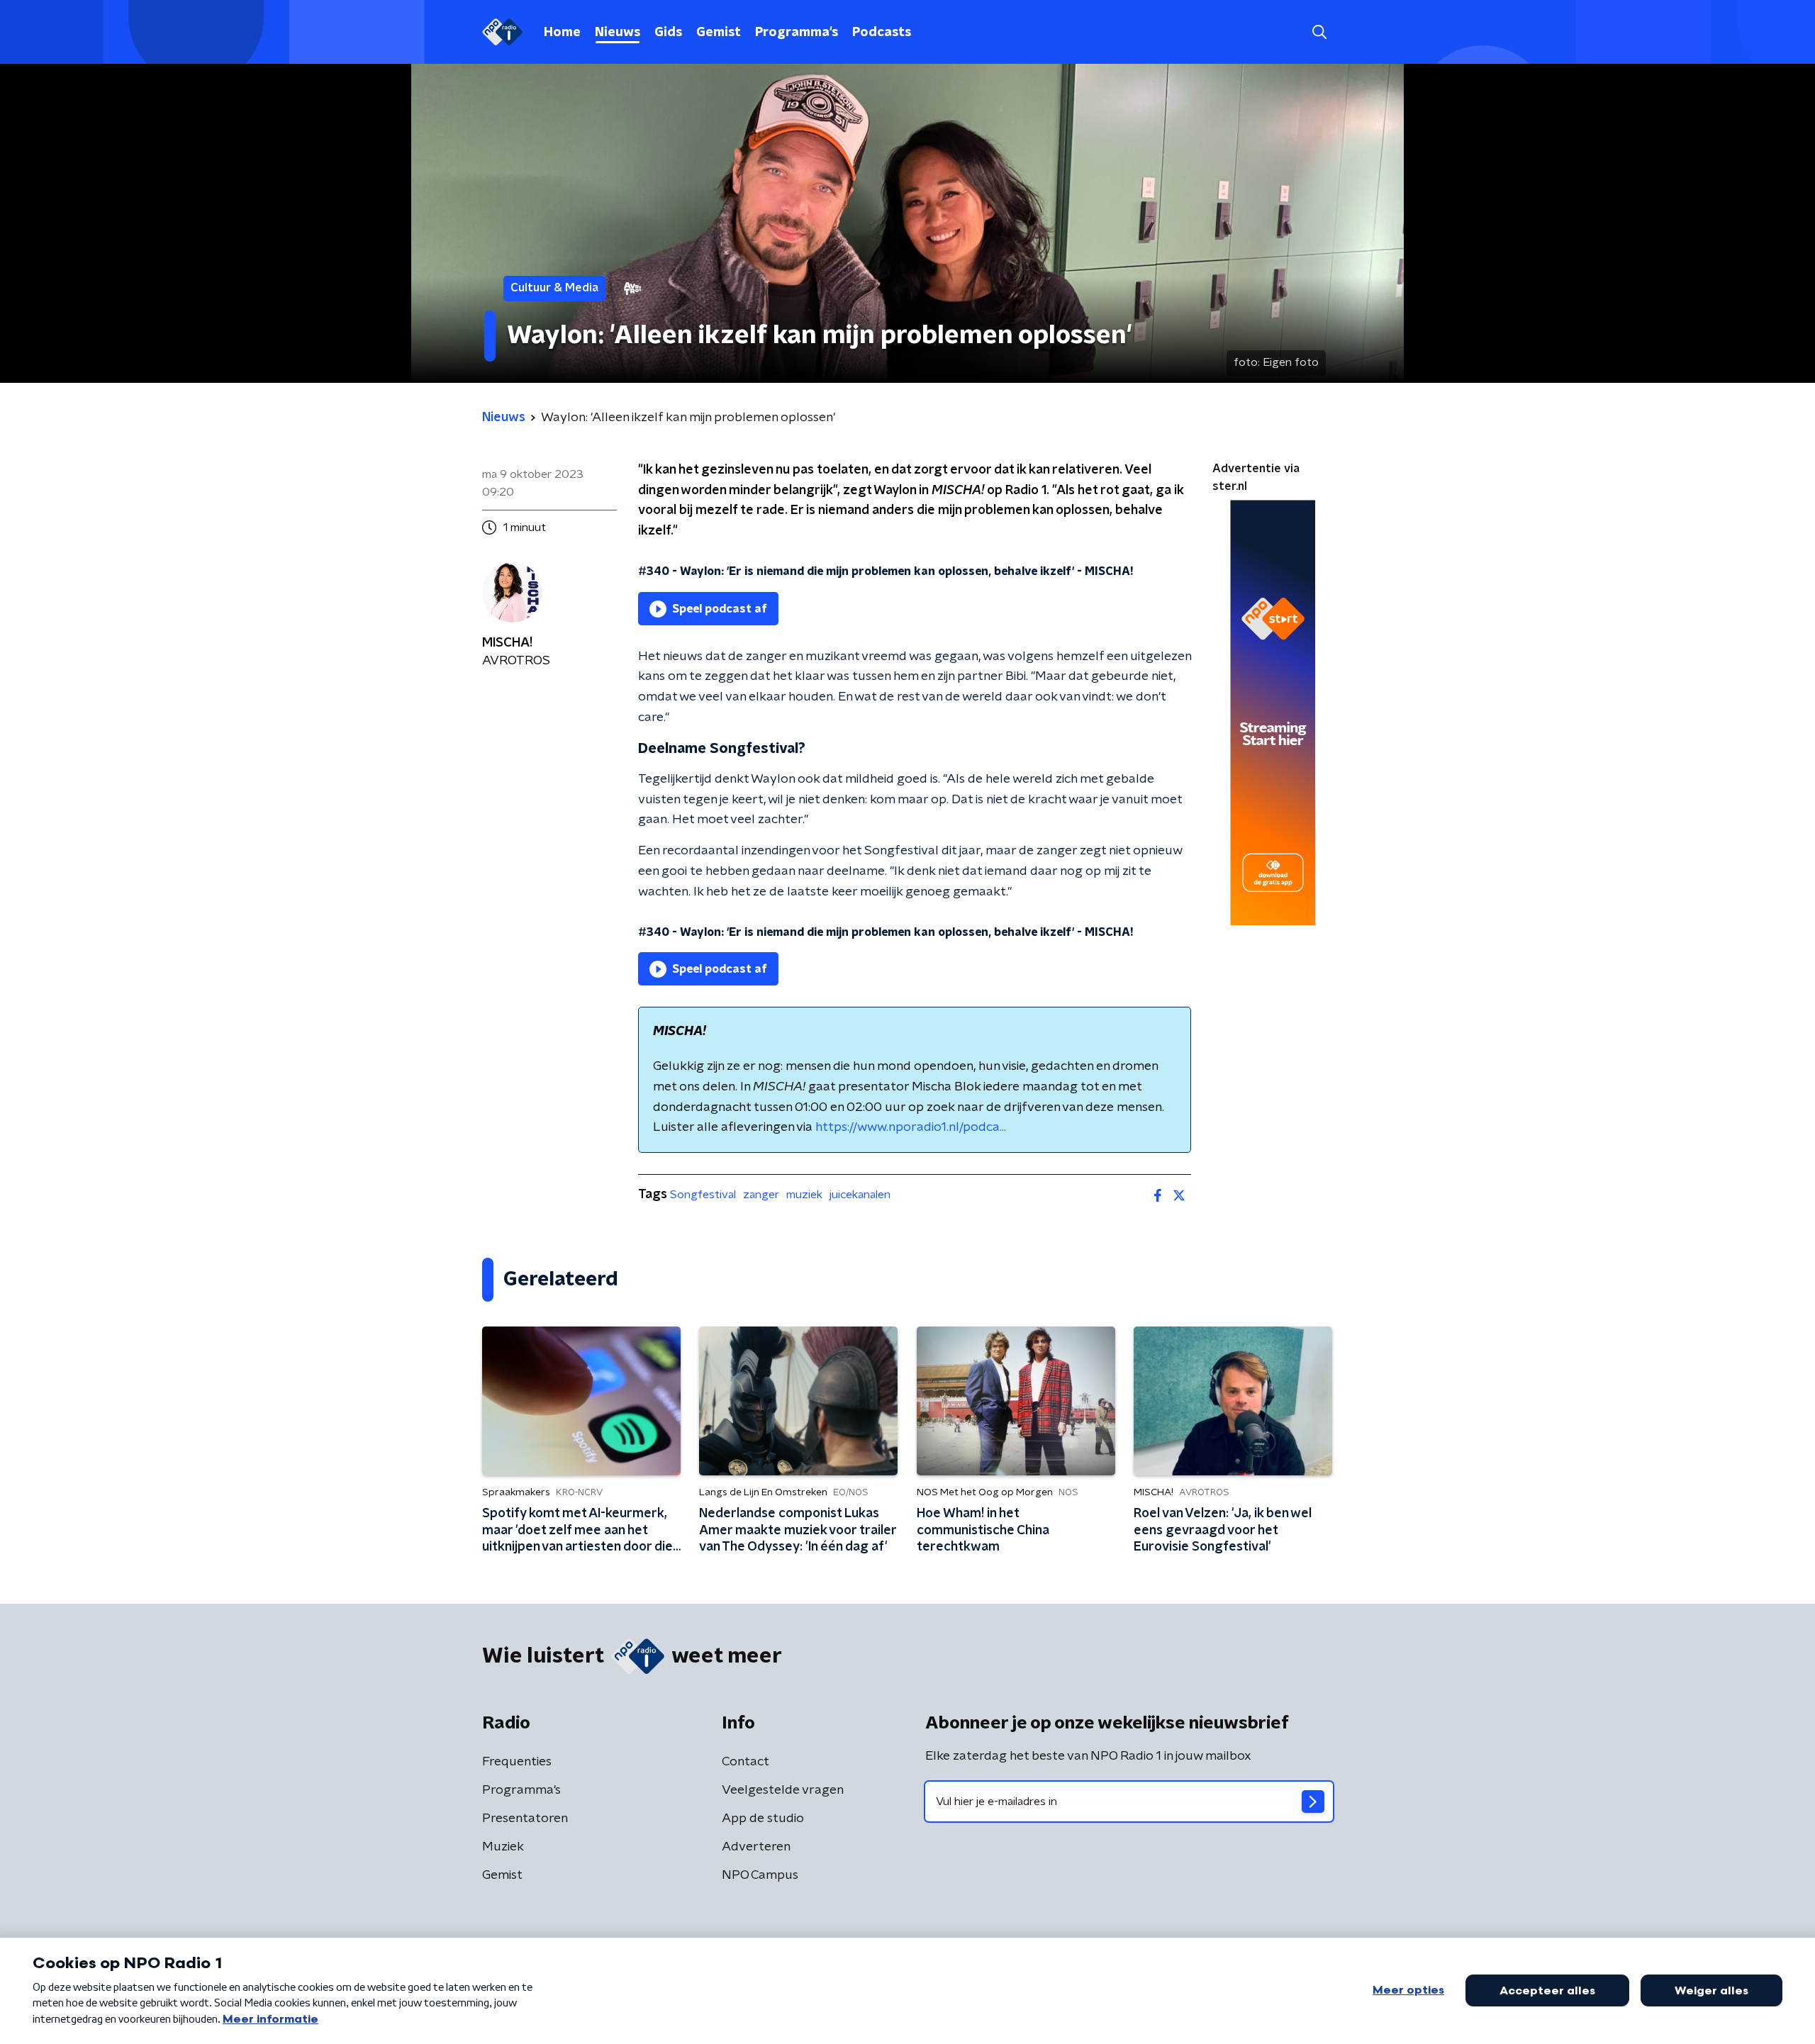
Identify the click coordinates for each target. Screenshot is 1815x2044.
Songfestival (703, 1195)
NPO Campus (760, 1875)
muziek (804, 1195)
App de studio (763, 1819)
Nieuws (618, 33)
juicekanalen (860, 1195)
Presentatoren (525, 1819)
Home (562, 33)
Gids (668, 33)
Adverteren (756, 1847)
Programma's (797, 33)
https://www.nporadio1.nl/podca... (911, 1127)
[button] (1319, 32)
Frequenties (517, 1762)
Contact (745, 1762)
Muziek (503, 1847)
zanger (761, 1195)
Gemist (719, 33)
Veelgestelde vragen (783, 1790)
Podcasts (882, 33)
